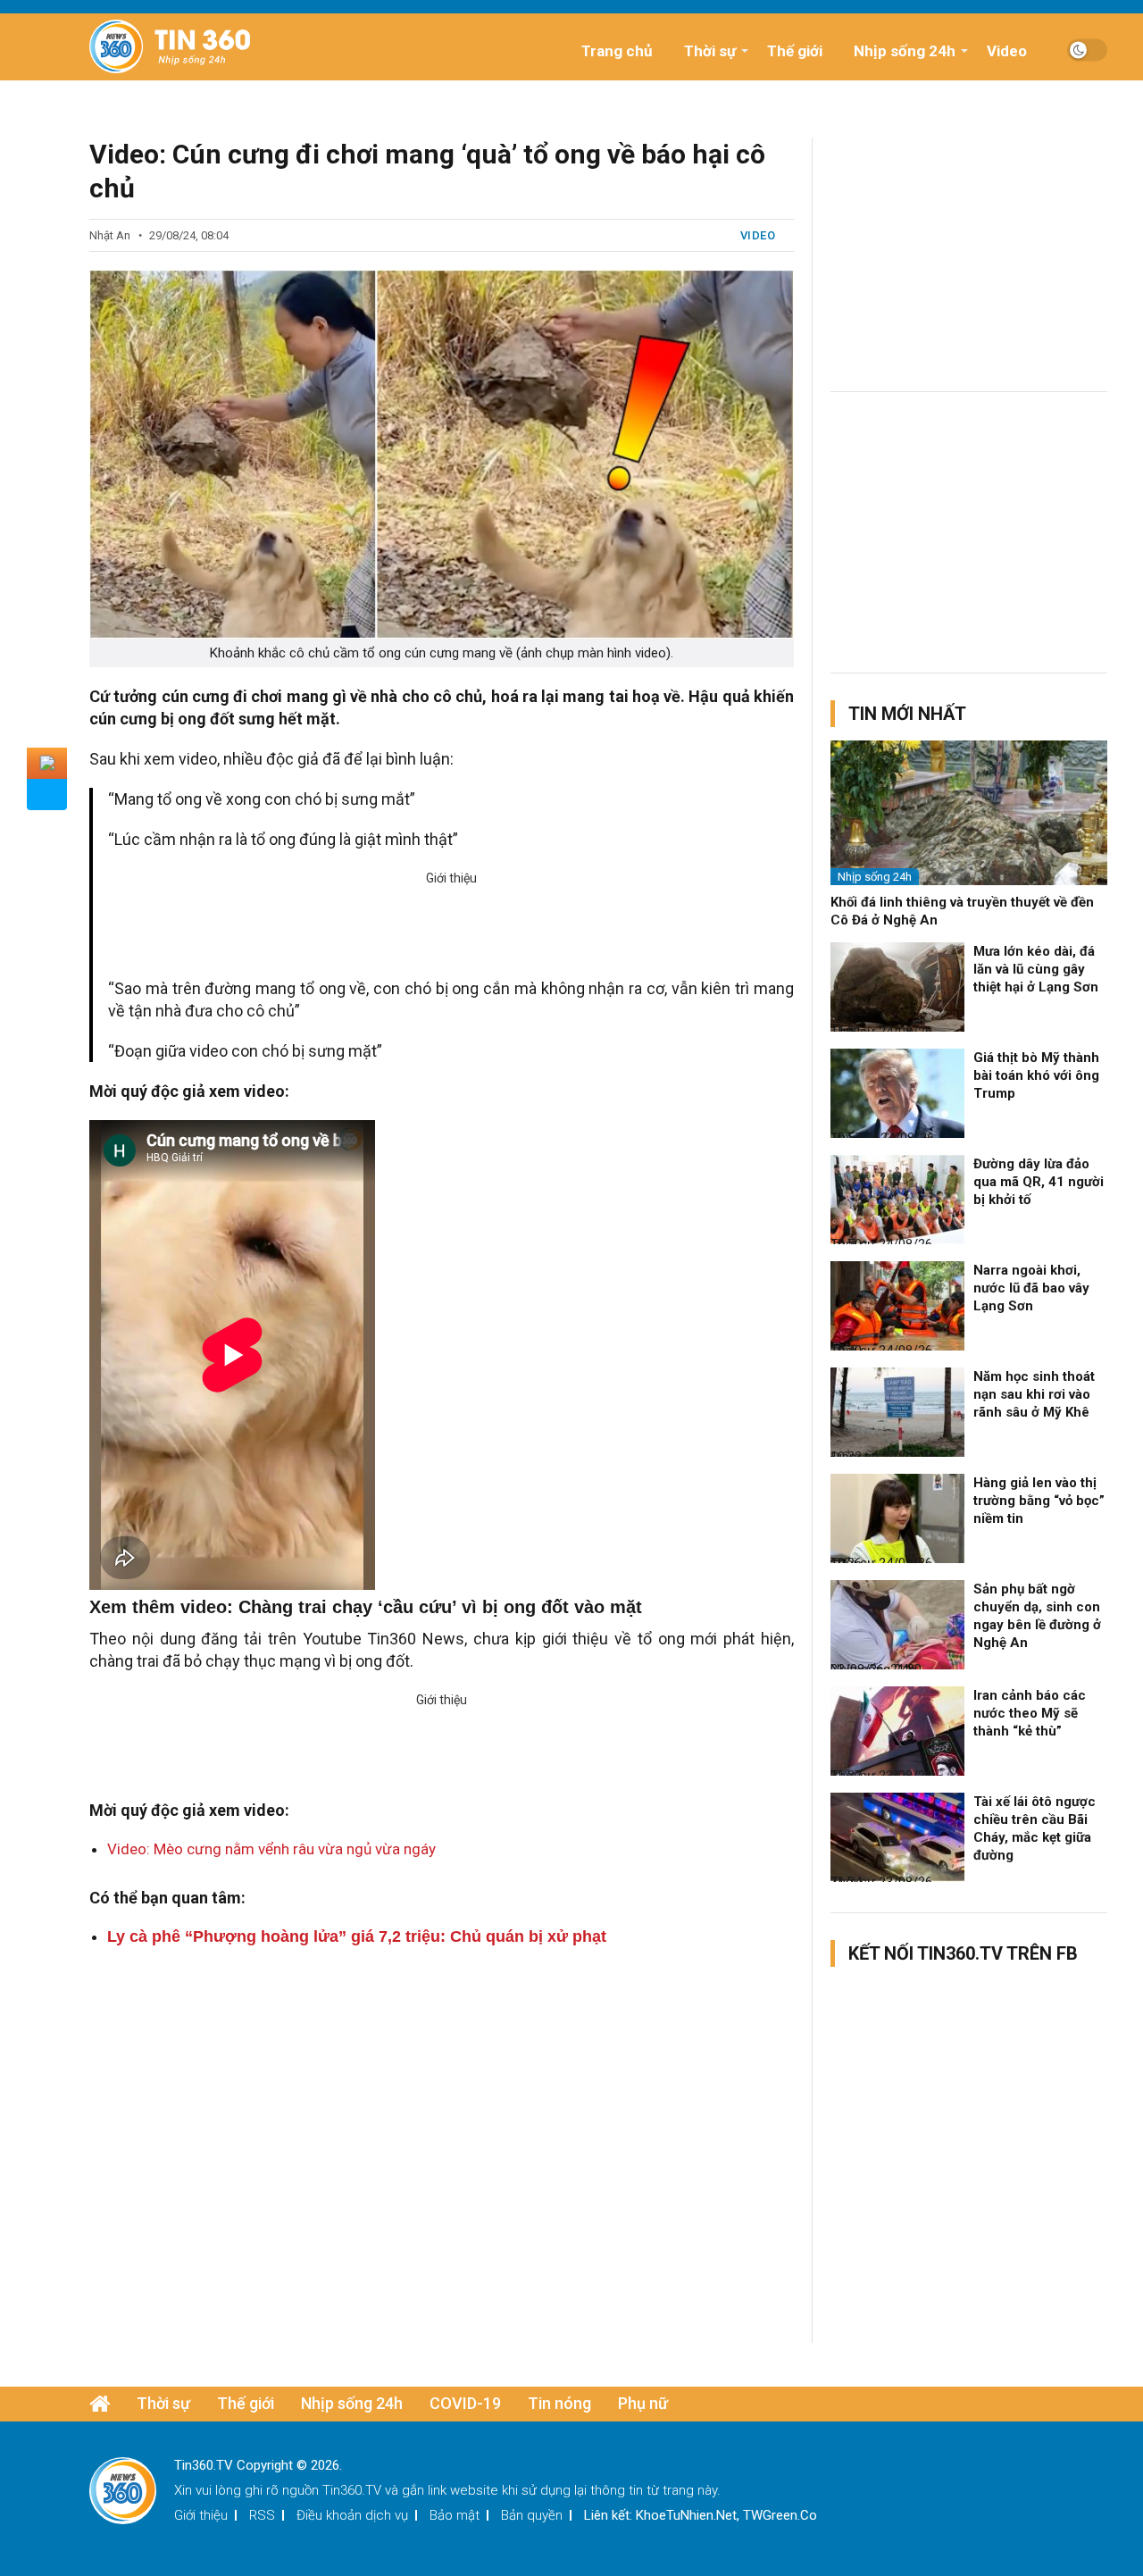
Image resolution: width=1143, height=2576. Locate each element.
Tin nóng (559, 2403)
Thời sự (710, 51)
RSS (262, 2515)
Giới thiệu (201, 2515)
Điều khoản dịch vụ (352, 2515)
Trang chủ (617, 51)
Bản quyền (532, 2515)
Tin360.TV (352, 2490)
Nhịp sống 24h (905, 51)
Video (1007, 51)
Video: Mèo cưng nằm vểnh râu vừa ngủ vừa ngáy (271, 1849)
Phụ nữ (643, 2403)
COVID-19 (465, 2403)
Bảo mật (455, 2515)
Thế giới (795, 51)
